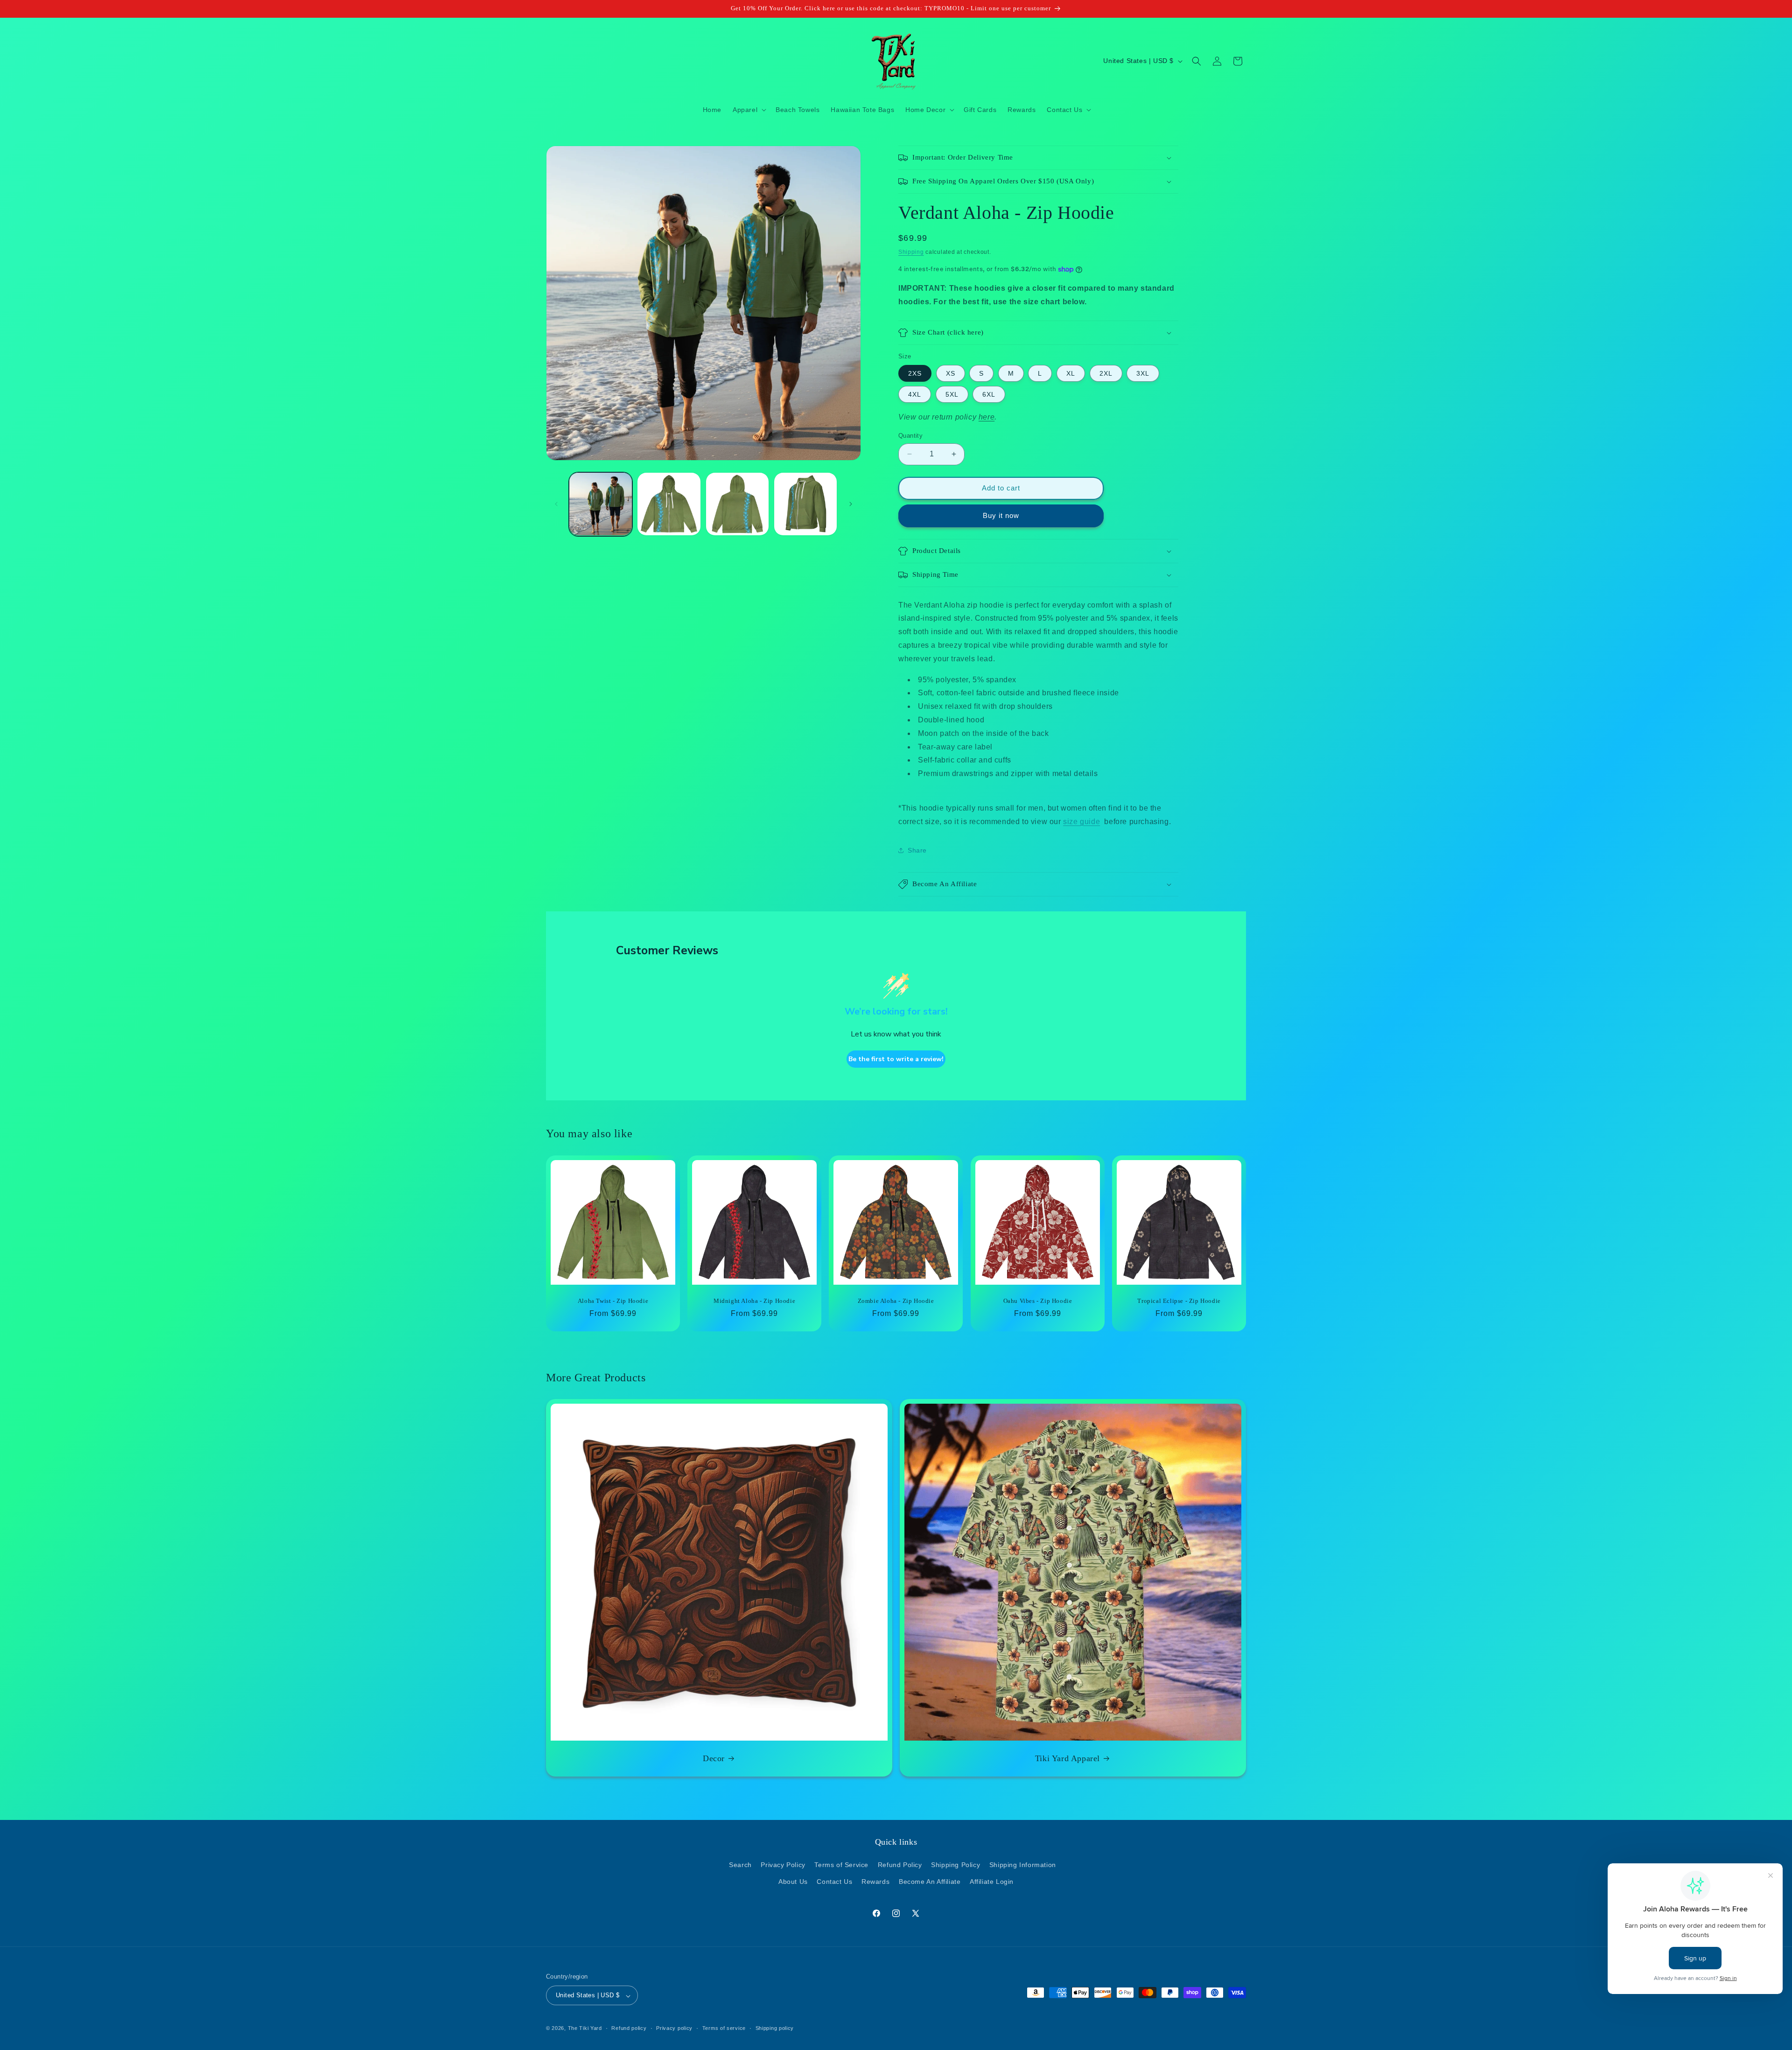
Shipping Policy (955, 1865)
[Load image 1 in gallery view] (601, 504)
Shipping (911, 252)
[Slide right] (851, 504)
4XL (915, 394)
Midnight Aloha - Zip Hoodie (754, 1301)
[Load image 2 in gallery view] (669, 504)
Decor (714, 1758)
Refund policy (629, 2029)
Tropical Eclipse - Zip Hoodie (1179, 1301)
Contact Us (834, 1881)
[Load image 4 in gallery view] (805, 504)
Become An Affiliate (930, 1881)
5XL (952, 394)
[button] (749, 110)
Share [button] (917, 850)
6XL (989, 394)
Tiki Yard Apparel (1067, 1758)
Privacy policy (674, 2029)
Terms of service (724, 2029)
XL (1071, 373)
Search (740, 1865)
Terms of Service (841, 1865)
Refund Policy (900, 1865)
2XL (1106, 373)
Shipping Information (1023, 1865)
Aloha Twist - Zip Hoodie (613, 1301)
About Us (793, 1881)
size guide (1081, 822)
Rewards (875, 1881)
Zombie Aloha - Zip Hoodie (896, 1301)
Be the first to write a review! (896, 1059)
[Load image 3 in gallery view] (737, 504)
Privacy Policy (783, 1865)
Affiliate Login (992, 1881)
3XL (1143, 373)
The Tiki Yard (585, 2029)
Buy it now (1001, 515)
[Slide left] (556, 504)
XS (951, 373)
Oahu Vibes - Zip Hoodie (1037, 1301)
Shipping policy (775, 2029)
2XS (915, 373)
